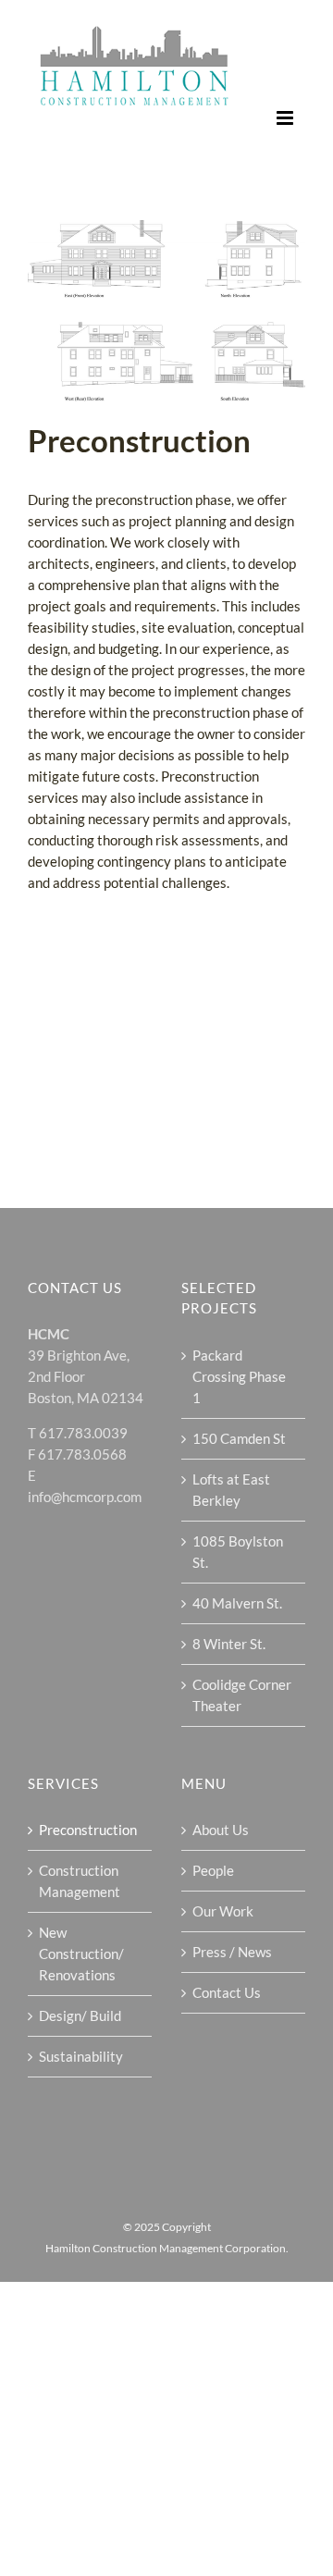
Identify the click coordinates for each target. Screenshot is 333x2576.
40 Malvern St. (237, 1603)
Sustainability (81, 2056)
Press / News (232, 1952)
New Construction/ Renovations (81, 1954)
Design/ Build (80, 2015)
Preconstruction (88, 1830)
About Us (221, 1830)
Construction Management (80, 1881)
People (213, 1870)
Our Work (223, 1911)
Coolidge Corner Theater (242, 1695)
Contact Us (227, 1992)
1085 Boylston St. (238, 1552)
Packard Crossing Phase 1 (239, 1376)
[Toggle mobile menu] (286, 118)
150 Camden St (239, 1438)
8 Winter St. (229, 1644)
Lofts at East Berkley (231, 1490)
